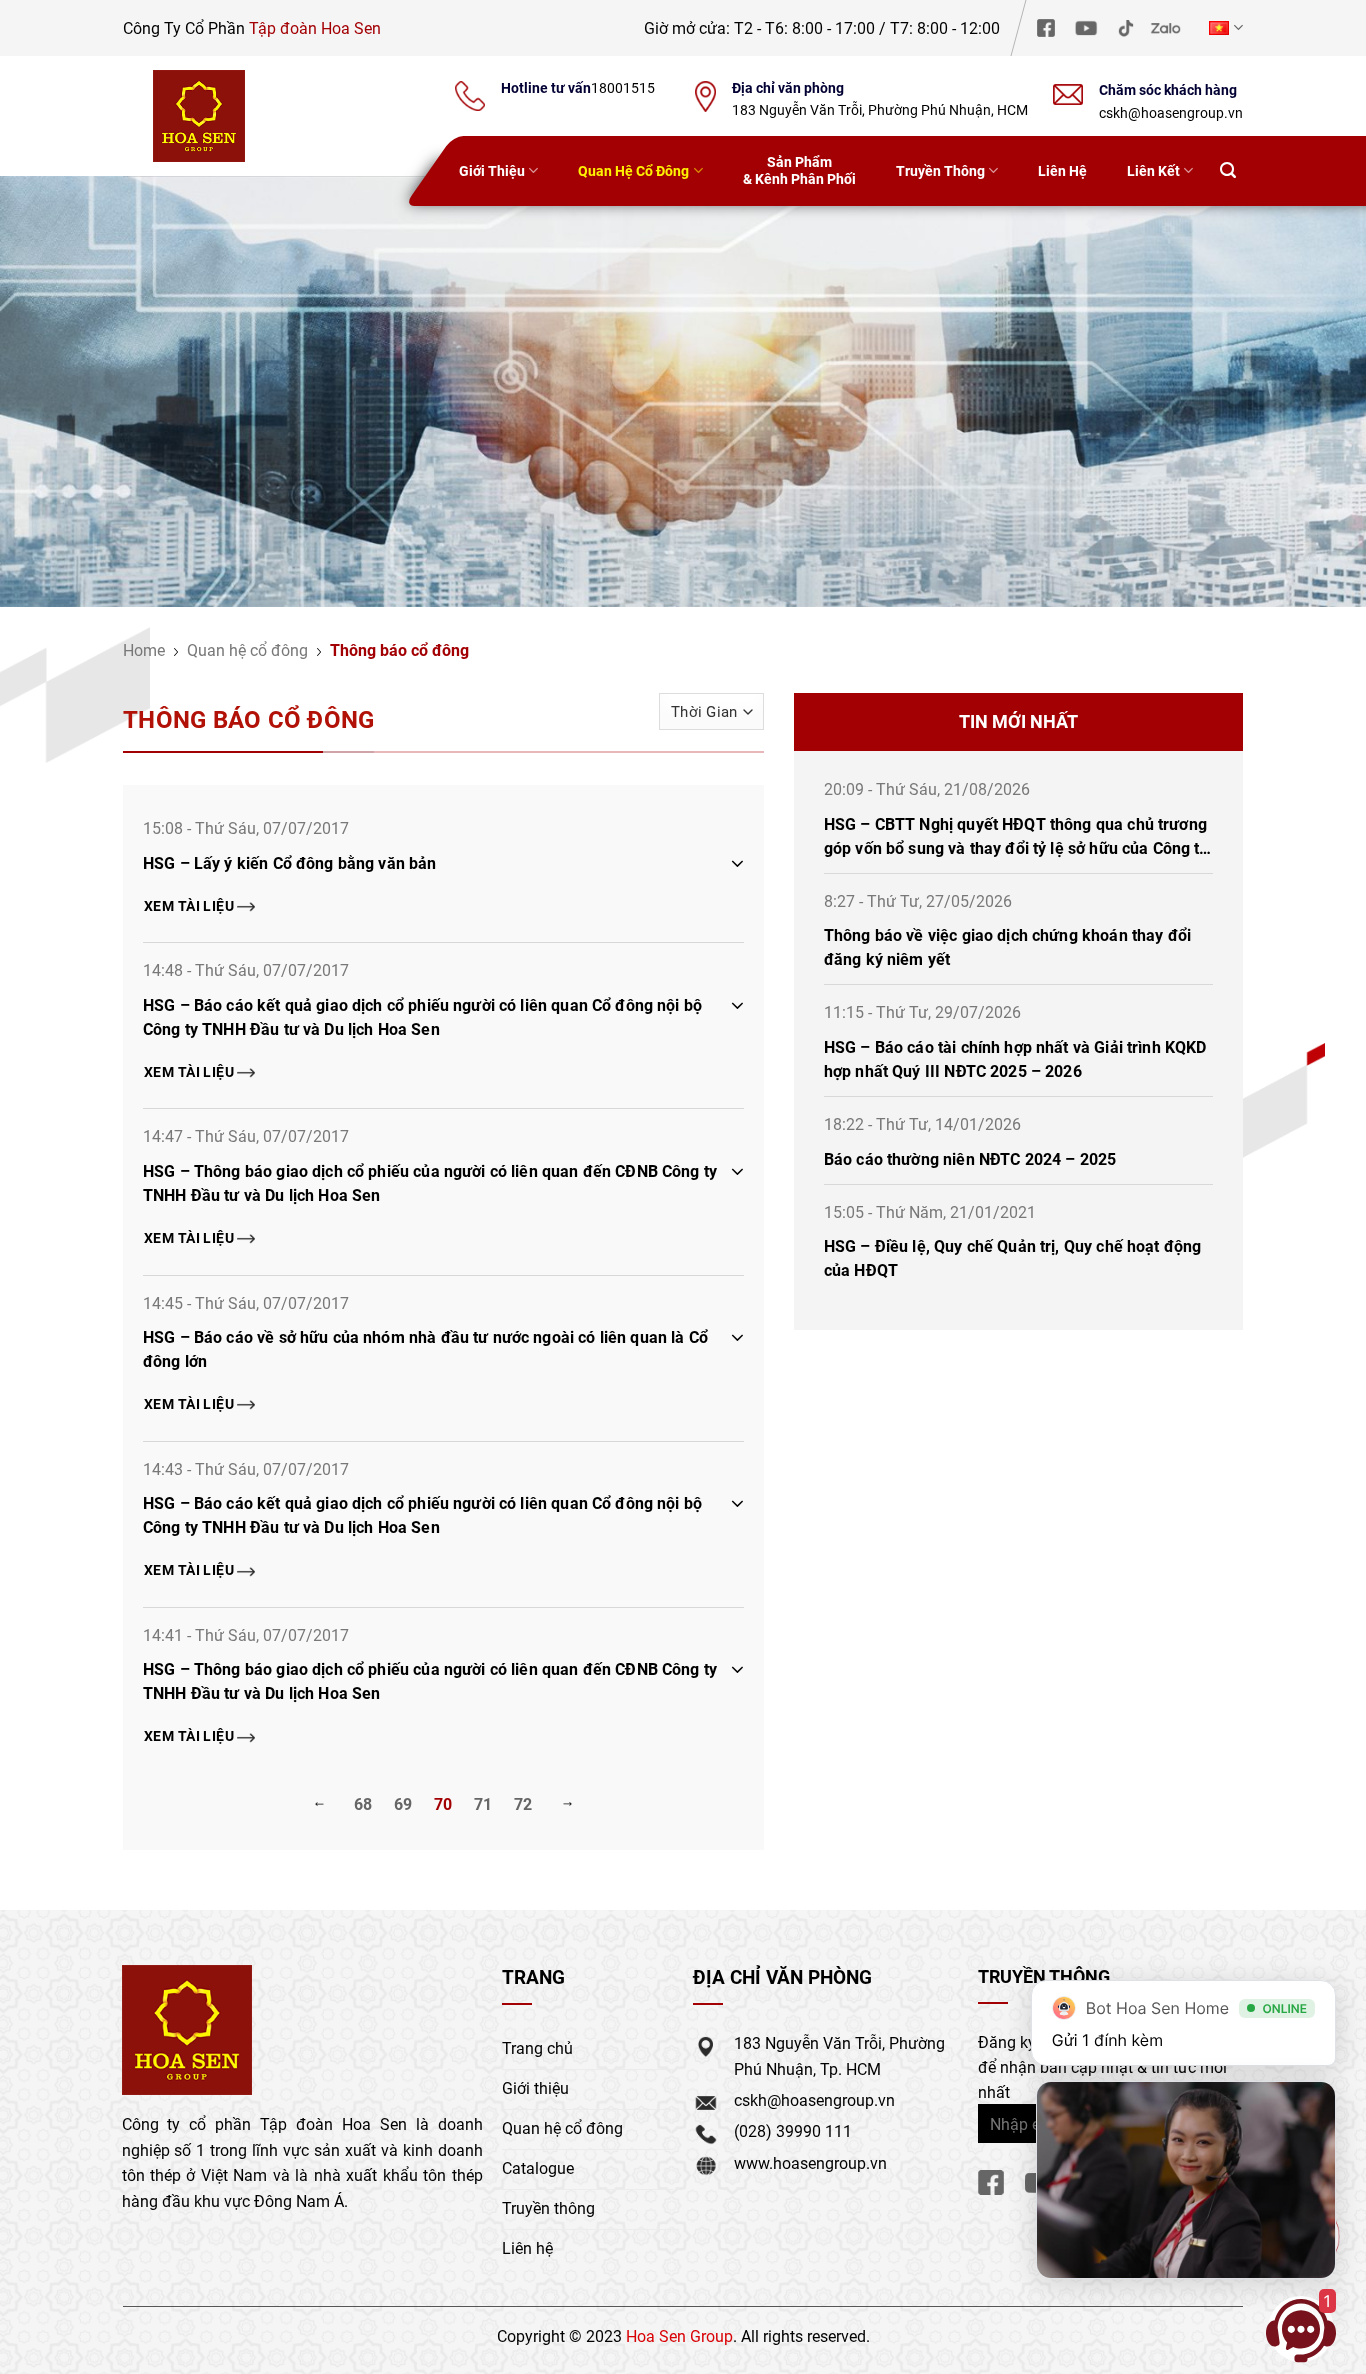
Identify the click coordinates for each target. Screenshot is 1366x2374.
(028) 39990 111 (793, 2130)
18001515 (623, 88)
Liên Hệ (1062, 170)
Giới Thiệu (492, 170)
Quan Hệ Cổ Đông (633, 170)
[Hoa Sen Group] (199, 116)
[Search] (1228, 171)
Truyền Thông (940, 170)
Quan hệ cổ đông (247, 649)
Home (144, 649)
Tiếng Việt (1223, 27)
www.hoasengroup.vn (810, 2162)
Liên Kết (1153, 170)
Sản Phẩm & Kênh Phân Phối (799, 170)
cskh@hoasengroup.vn (1171, 112)
